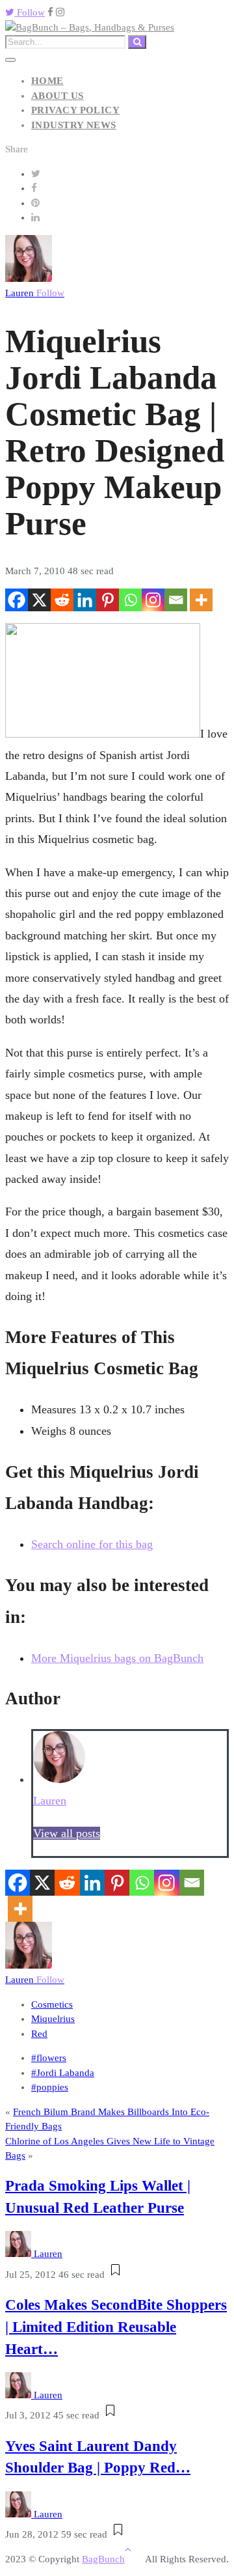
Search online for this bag (92, 1544)
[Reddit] (62, 600)
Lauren (35, 293)
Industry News (74, 125)
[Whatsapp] (130, 600)
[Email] (176, 600)
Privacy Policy (75, 110)
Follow (30, 12)
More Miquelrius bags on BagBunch (117, 1658)
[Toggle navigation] (10, 60)
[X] (39, 600)
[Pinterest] (108, 600)
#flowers (49, 2058)
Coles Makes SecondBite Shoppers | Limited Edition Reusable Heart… (116, 2327)
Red (39, 2034)
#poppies (50, 2087)
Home (47, 81)
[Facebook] (17, 600)
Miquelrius (53, 2019)
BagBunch (103, 2559)
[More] (201, 600)
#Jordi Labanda (63, 2073)
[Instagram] (153, 600)
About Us (58, 96)
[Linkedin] (85, 600)
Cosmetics (52, 2004)
